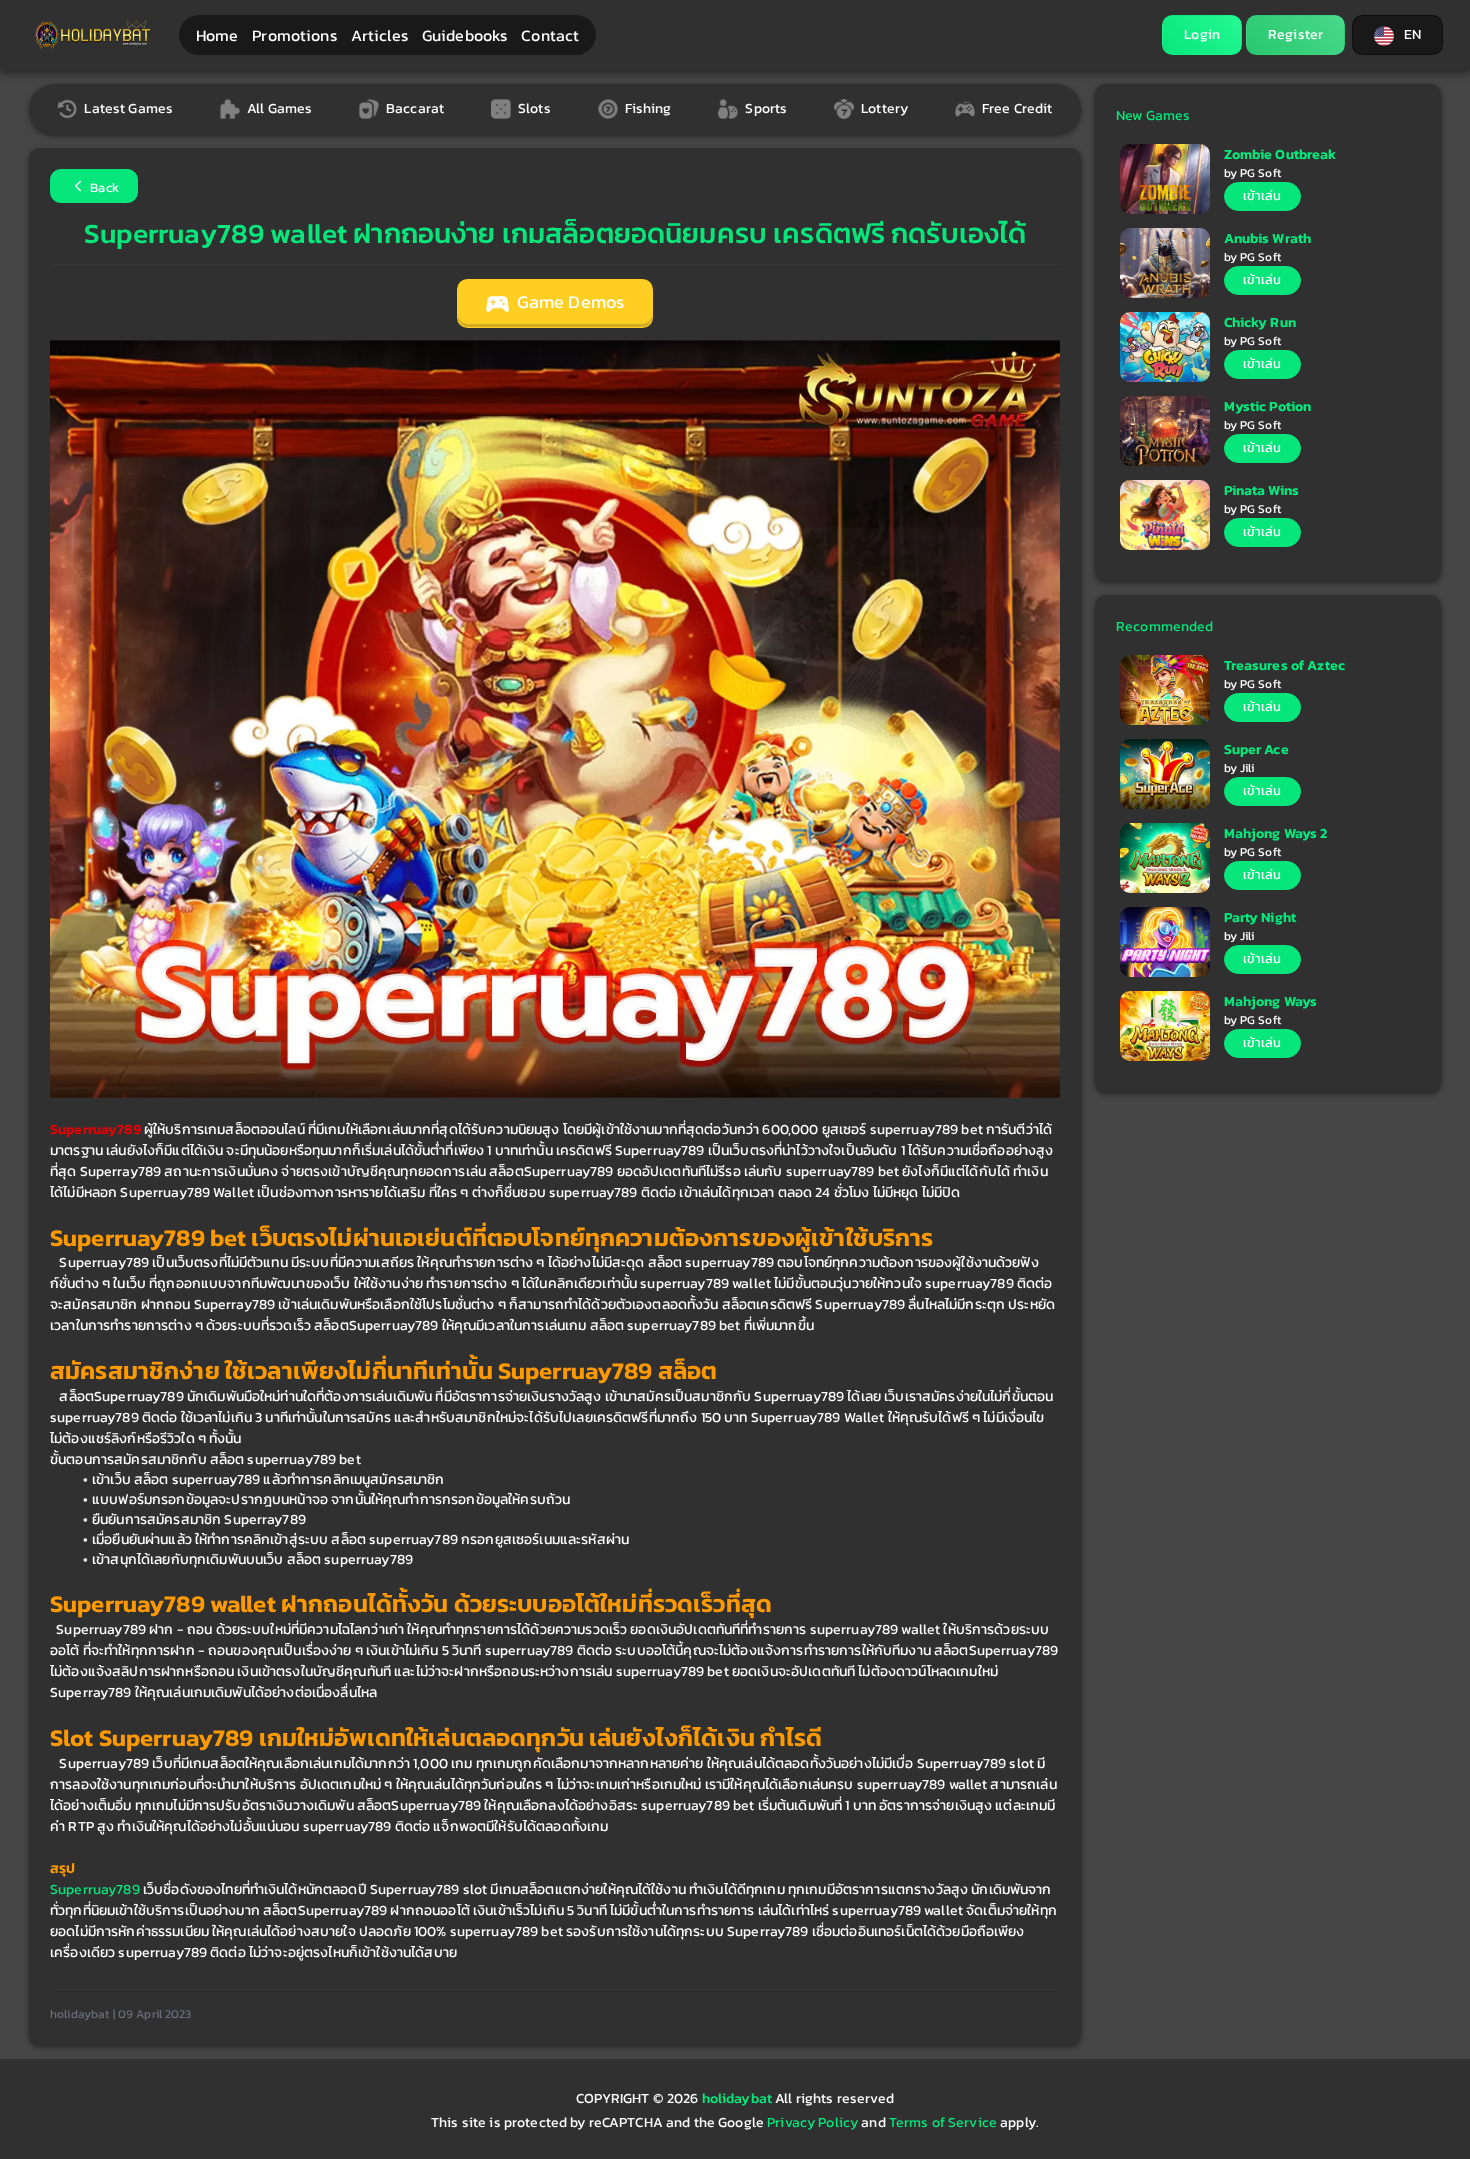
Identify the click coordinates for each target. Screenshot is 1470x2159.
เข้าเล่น (1262, 195)
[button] (1397, 35)
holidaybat (739, 2098)
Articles (379, 35)
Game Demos (569, 302)
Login (1202, 34)
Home (217, 35)
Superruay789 (95, 1889)
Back (103, 187)
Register (1295, 34)
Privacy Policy (812, 2122)
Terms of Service (943, 2122)
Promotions (294, 35)
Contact (550, 35)
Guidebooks (464, 35)
